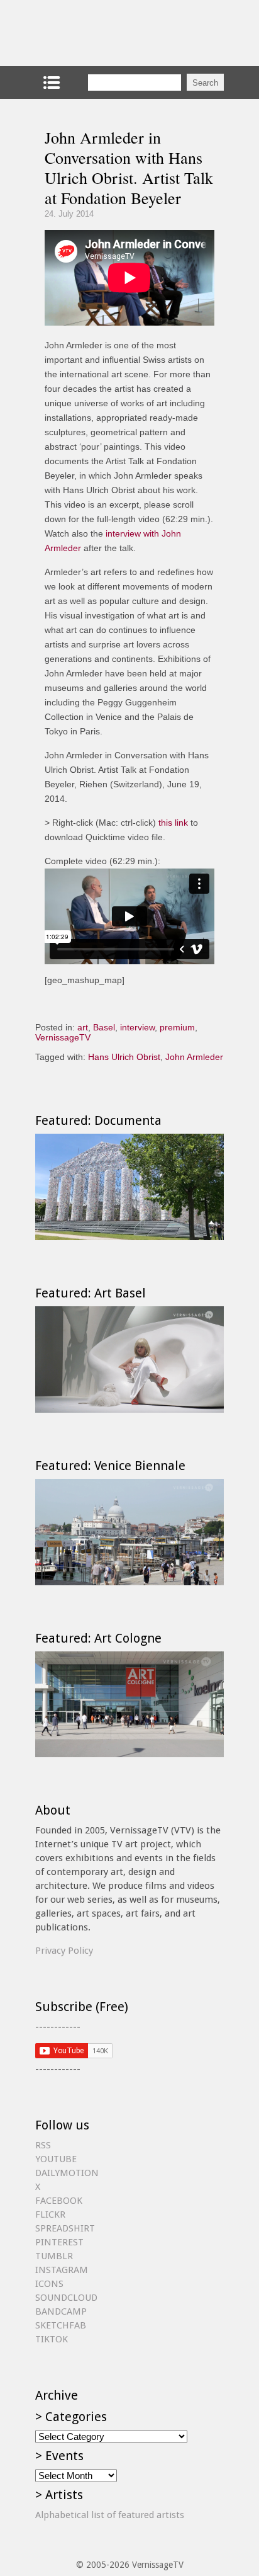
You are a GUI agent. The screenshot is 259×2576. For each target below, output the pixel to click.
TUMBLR (54, 2256)
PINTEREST (59, 2242)
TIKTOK (52, 2339)
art (83, 1027)
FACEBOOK (59, 2201)
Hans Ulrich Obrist (124, 1057)
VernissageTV (63, 1037)
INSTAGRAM (62, 2270)
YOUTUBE (56, 2159)
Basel (104, 1027)
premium (177, 1027)
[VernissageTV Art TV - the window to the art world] (98, 33)
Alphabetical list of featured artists (110, 2515)
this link (173, 823)
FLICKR (50, 2214)
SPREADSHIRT (65, 2228)
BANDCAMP (61, 2311)
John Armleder (194, 1057)
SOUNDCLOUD (66, 2298)
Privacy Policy (64, 1951)
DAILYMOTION (67, 2173)
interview (137, 1027)
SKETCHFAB (61, 2325)
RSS (43, 2145)
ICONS (49, 2284)
